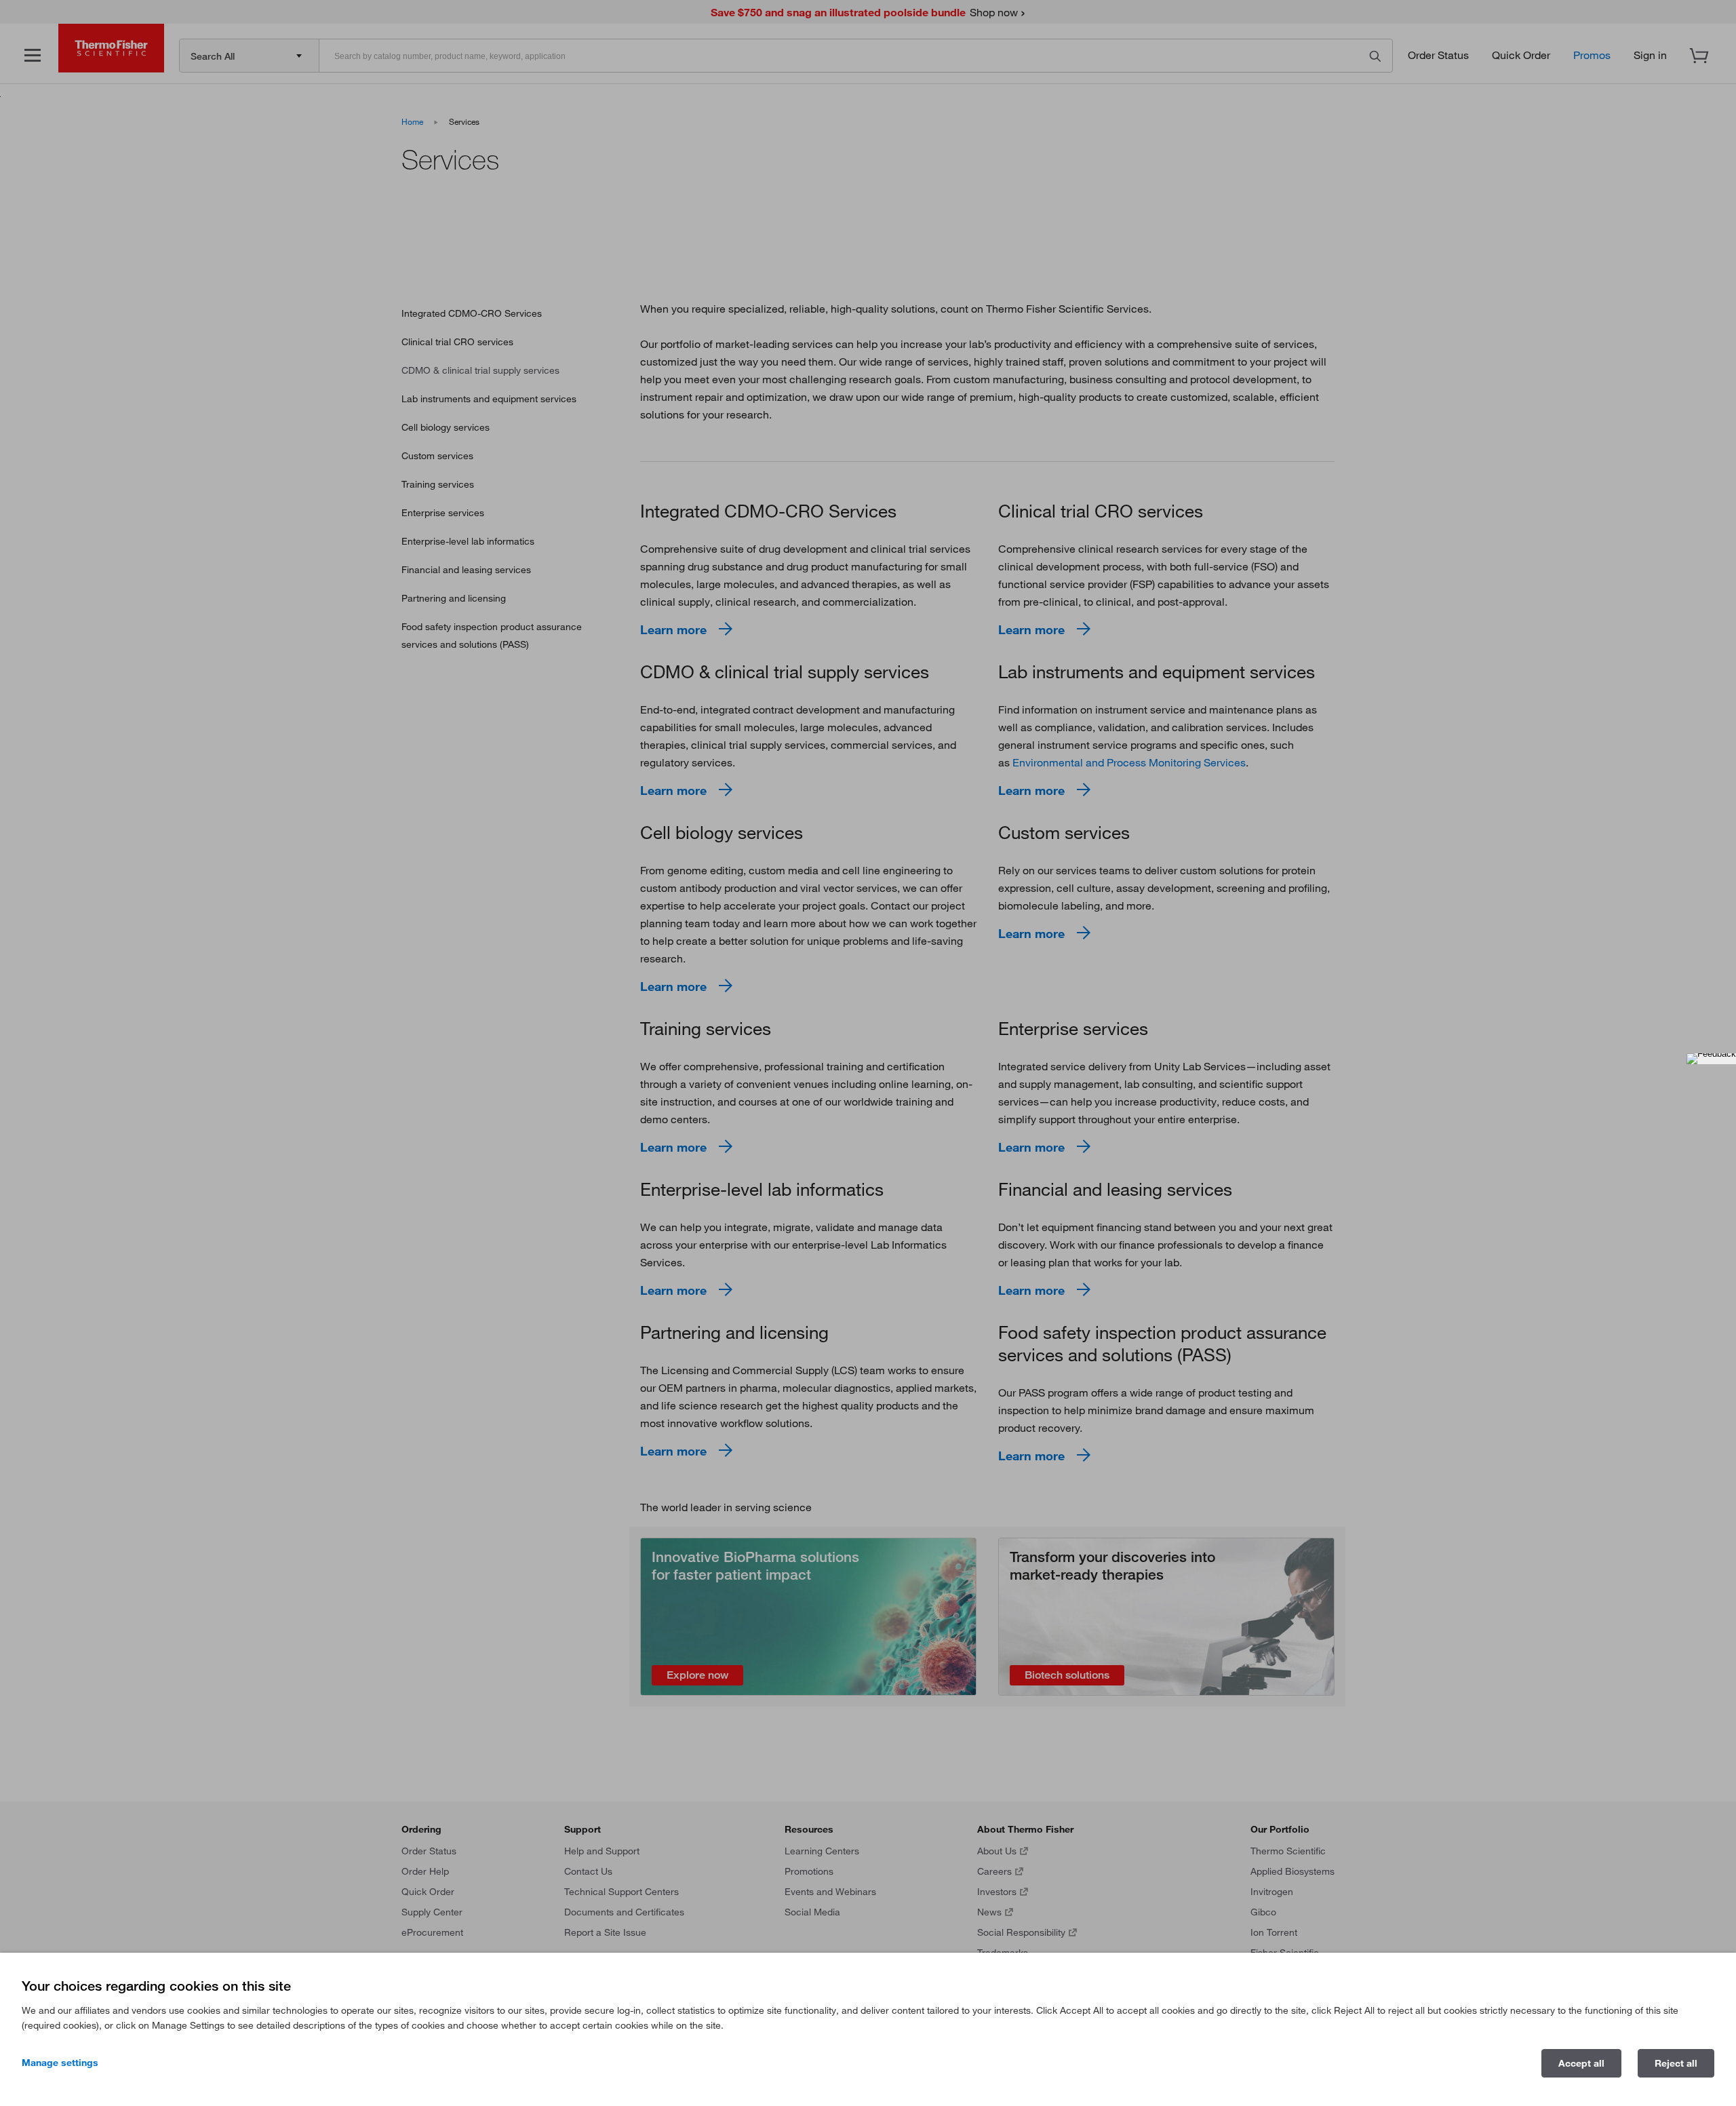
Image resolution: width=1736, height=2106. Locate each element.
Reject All (1676, 2063)
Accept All (1581, 2063)
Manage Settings (60, 2063)
